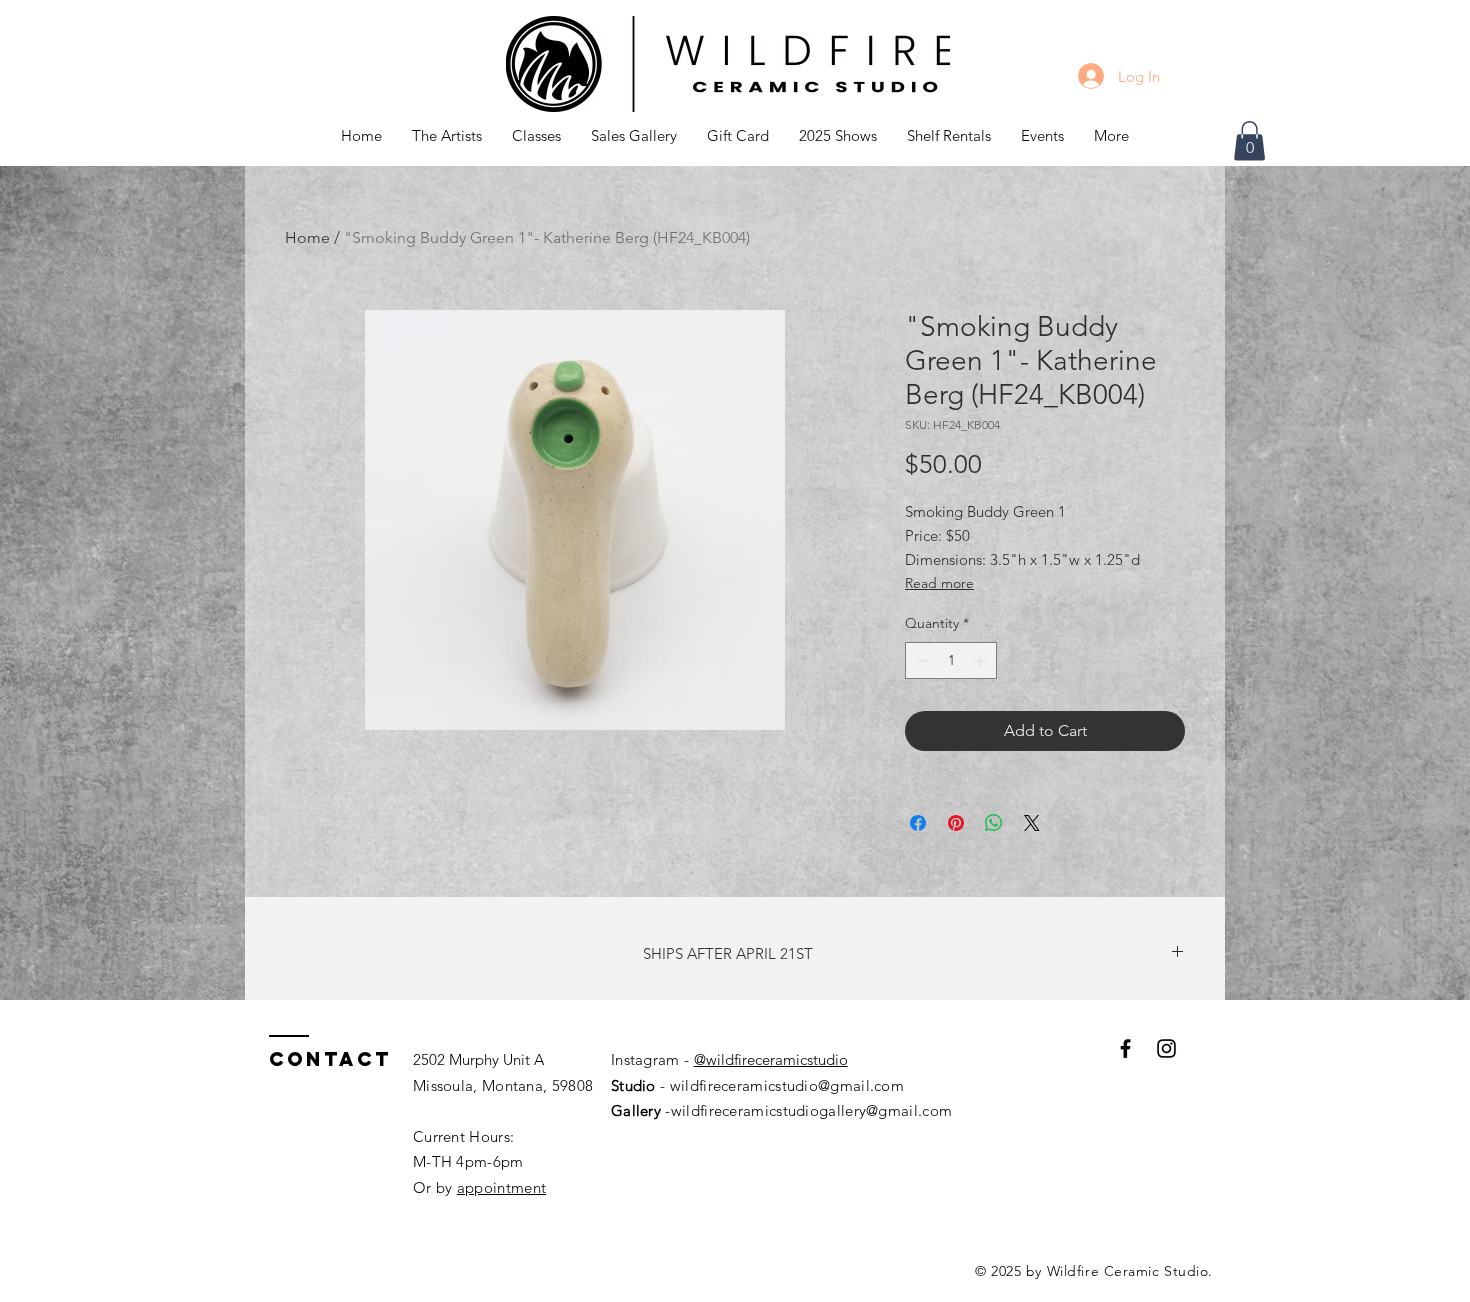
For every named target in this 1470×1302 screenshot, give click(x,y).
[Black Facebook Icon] (1125, 1048)
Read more (939, 583)
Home (307, 237)
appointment (501, 1187)
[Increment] (981, 660)
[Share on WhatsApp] (994, 823)
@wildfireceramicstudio (771, 1059)
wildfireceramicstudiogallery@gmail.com (811, 1110)
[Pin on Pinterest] (956, 823)
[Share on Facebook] (918, 823)
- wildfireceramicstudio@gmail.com (780, 1085)
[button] (536, 136)
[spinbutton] (951, 660)
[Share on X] (1032, 823)
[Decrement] (920, 660)
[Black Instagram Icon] (1166, 1048)
